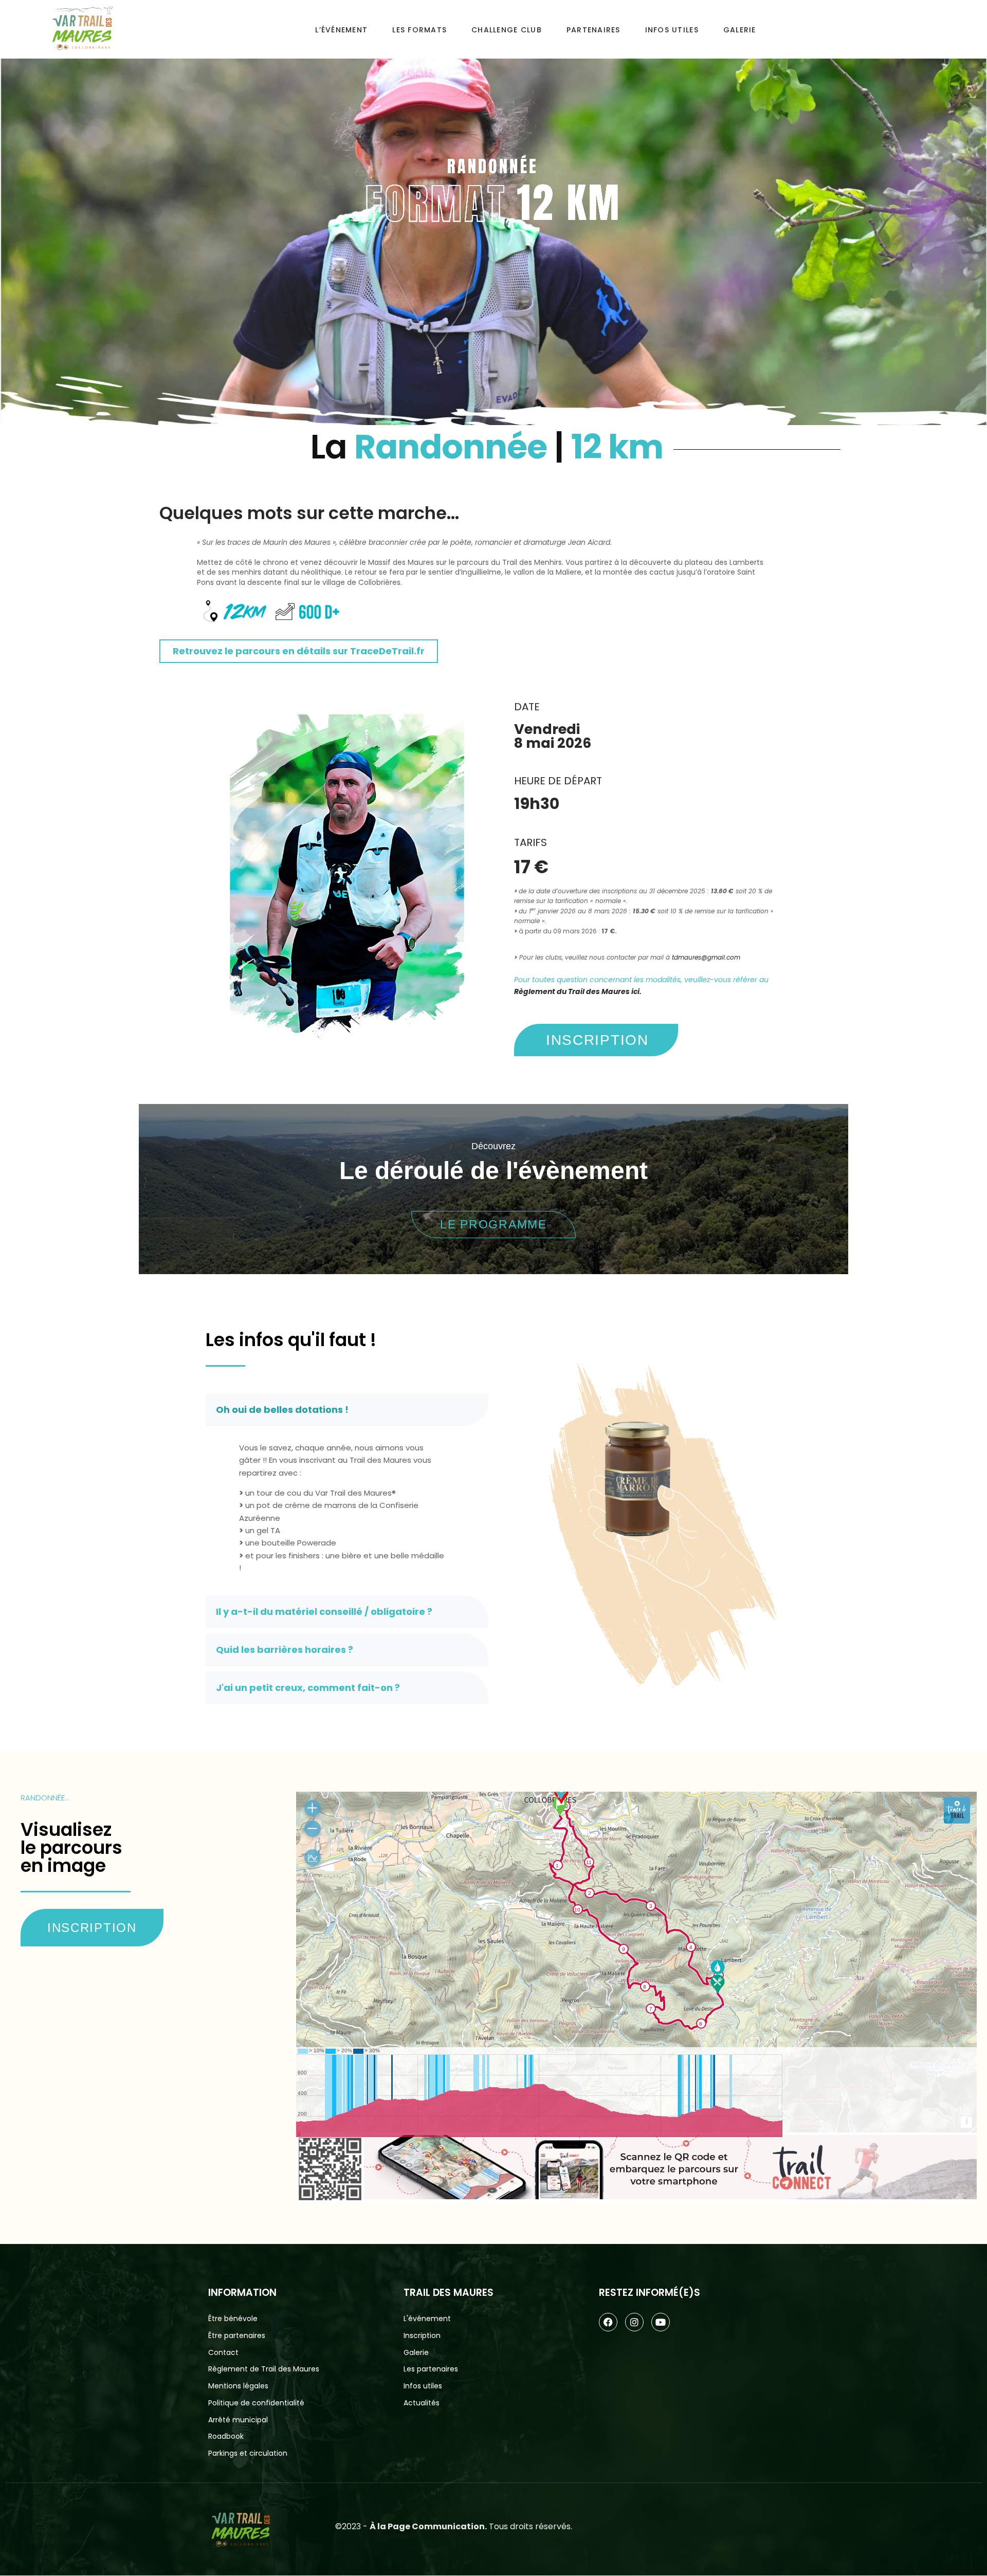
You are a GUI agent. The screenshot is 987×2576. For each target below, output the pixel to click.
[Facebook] (608, 2322)
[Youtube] (661, 2322)
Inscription (92, 1928)
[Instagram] (634, 2322)
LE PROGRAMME (493, 1224)
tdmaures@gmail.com (706, 957)
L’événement (341, 30)
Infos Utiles (672, 30)
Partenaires (593, 30)
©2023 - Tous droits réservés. (454, 2526)
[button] (347, 1410)
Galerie (740, 30)
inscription (597, 1040)
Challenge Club (507, 30)
